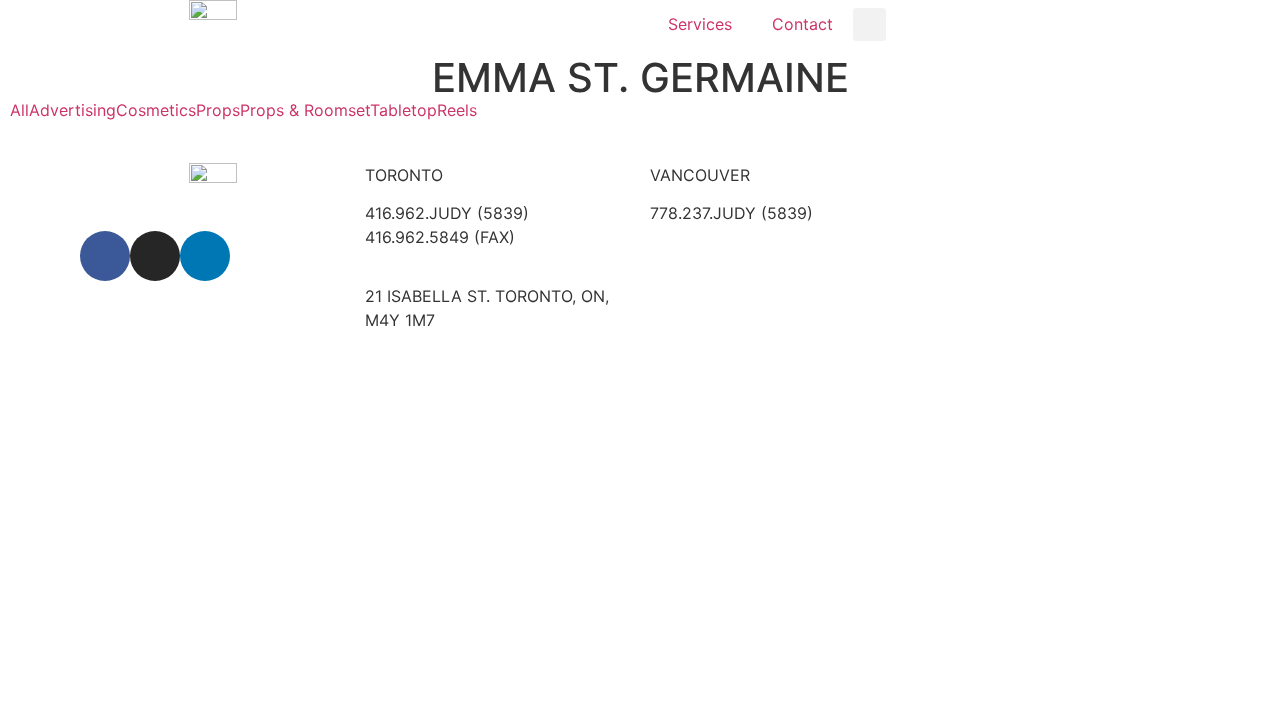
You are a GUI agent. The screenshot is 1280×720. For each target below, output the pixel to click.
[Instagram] (155, 256)
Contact (802, 24)
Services (700, 24)
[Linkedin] (205, 256)
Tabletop (403, 110)
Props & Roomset (305, 110)
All (19, 110)
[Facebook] (105, 256)
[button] (869, 24)
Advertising (72, 110)
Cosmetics (156, 110)
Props (218, 110)
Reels (457, 110)
